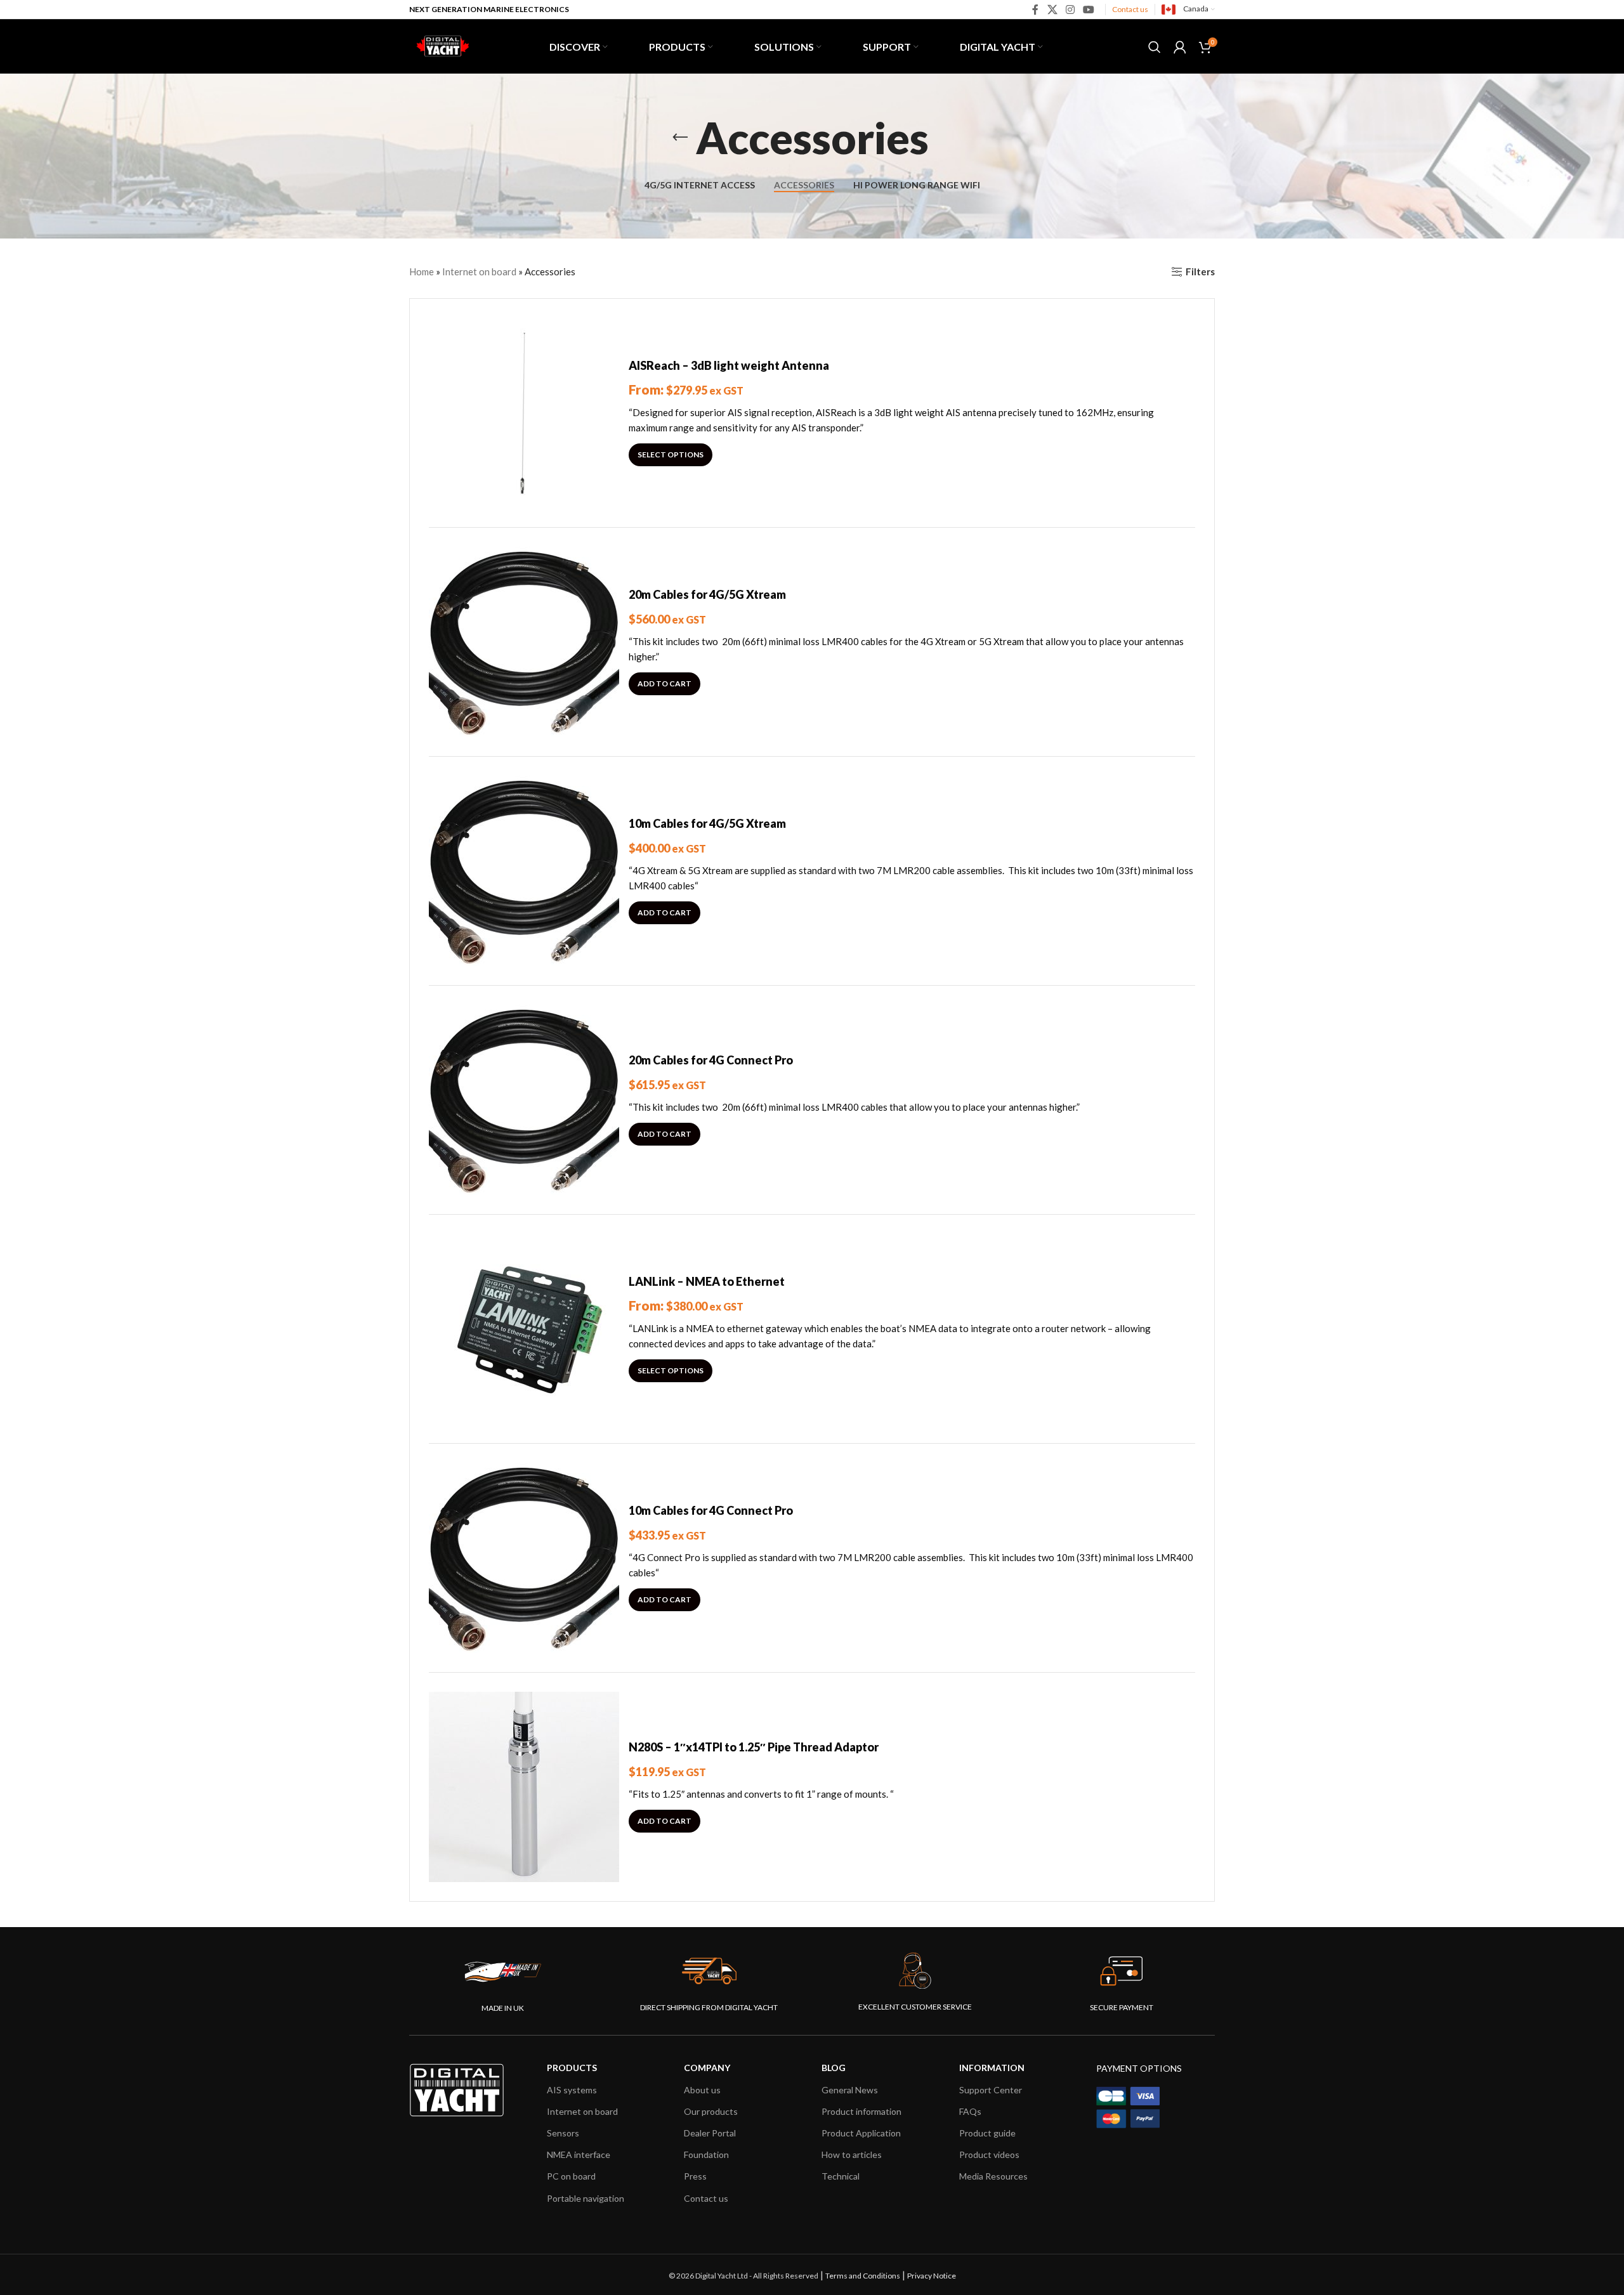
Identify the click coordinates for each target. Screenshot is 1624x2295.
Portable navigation (586, 2198)
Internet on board (479, 271)
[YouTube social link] (1089, 10)
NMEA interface (579, 2154)
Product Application (861, 2133)
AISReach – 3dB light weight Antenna (729, 365)
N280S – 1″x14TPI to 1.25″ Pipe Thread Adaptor (754, 1747)
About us (702, 2090)
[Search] (1155, 47)
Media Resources (993, 2176)
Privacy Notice (932, 2276)
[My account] (1180, 47)
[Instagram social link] (1070, 10)
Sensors (563, 2133)
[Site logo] (441, 45)
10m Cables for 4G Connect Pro (711, 1510)
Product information (861, 2111)
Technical (841, 2176)
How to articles (852, 2154)
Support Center (991, 2090)
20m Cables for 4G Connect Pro (711, 1060)
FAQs (970, 2111)
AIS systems (572, 2090)
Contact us (1130, 9)
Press (695, 2176)
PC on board (571, 2176)
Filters (1200, 271)
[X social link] (1052, 10)
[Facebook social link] (1036, 10)
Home (422, 271)
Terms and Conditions (863, 2276)
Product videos (989, 2154)
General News (850, 2090)
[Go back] (680, 138)
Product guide (987, 2133)
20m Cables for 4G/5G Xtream (707, 594)
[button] (665, 684)
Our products (711, 2111)
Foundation (706, 2154)
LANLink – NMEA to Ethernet (707, 1281)
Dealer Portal (710, 2133)
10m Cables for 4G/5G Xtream (707, 823)
